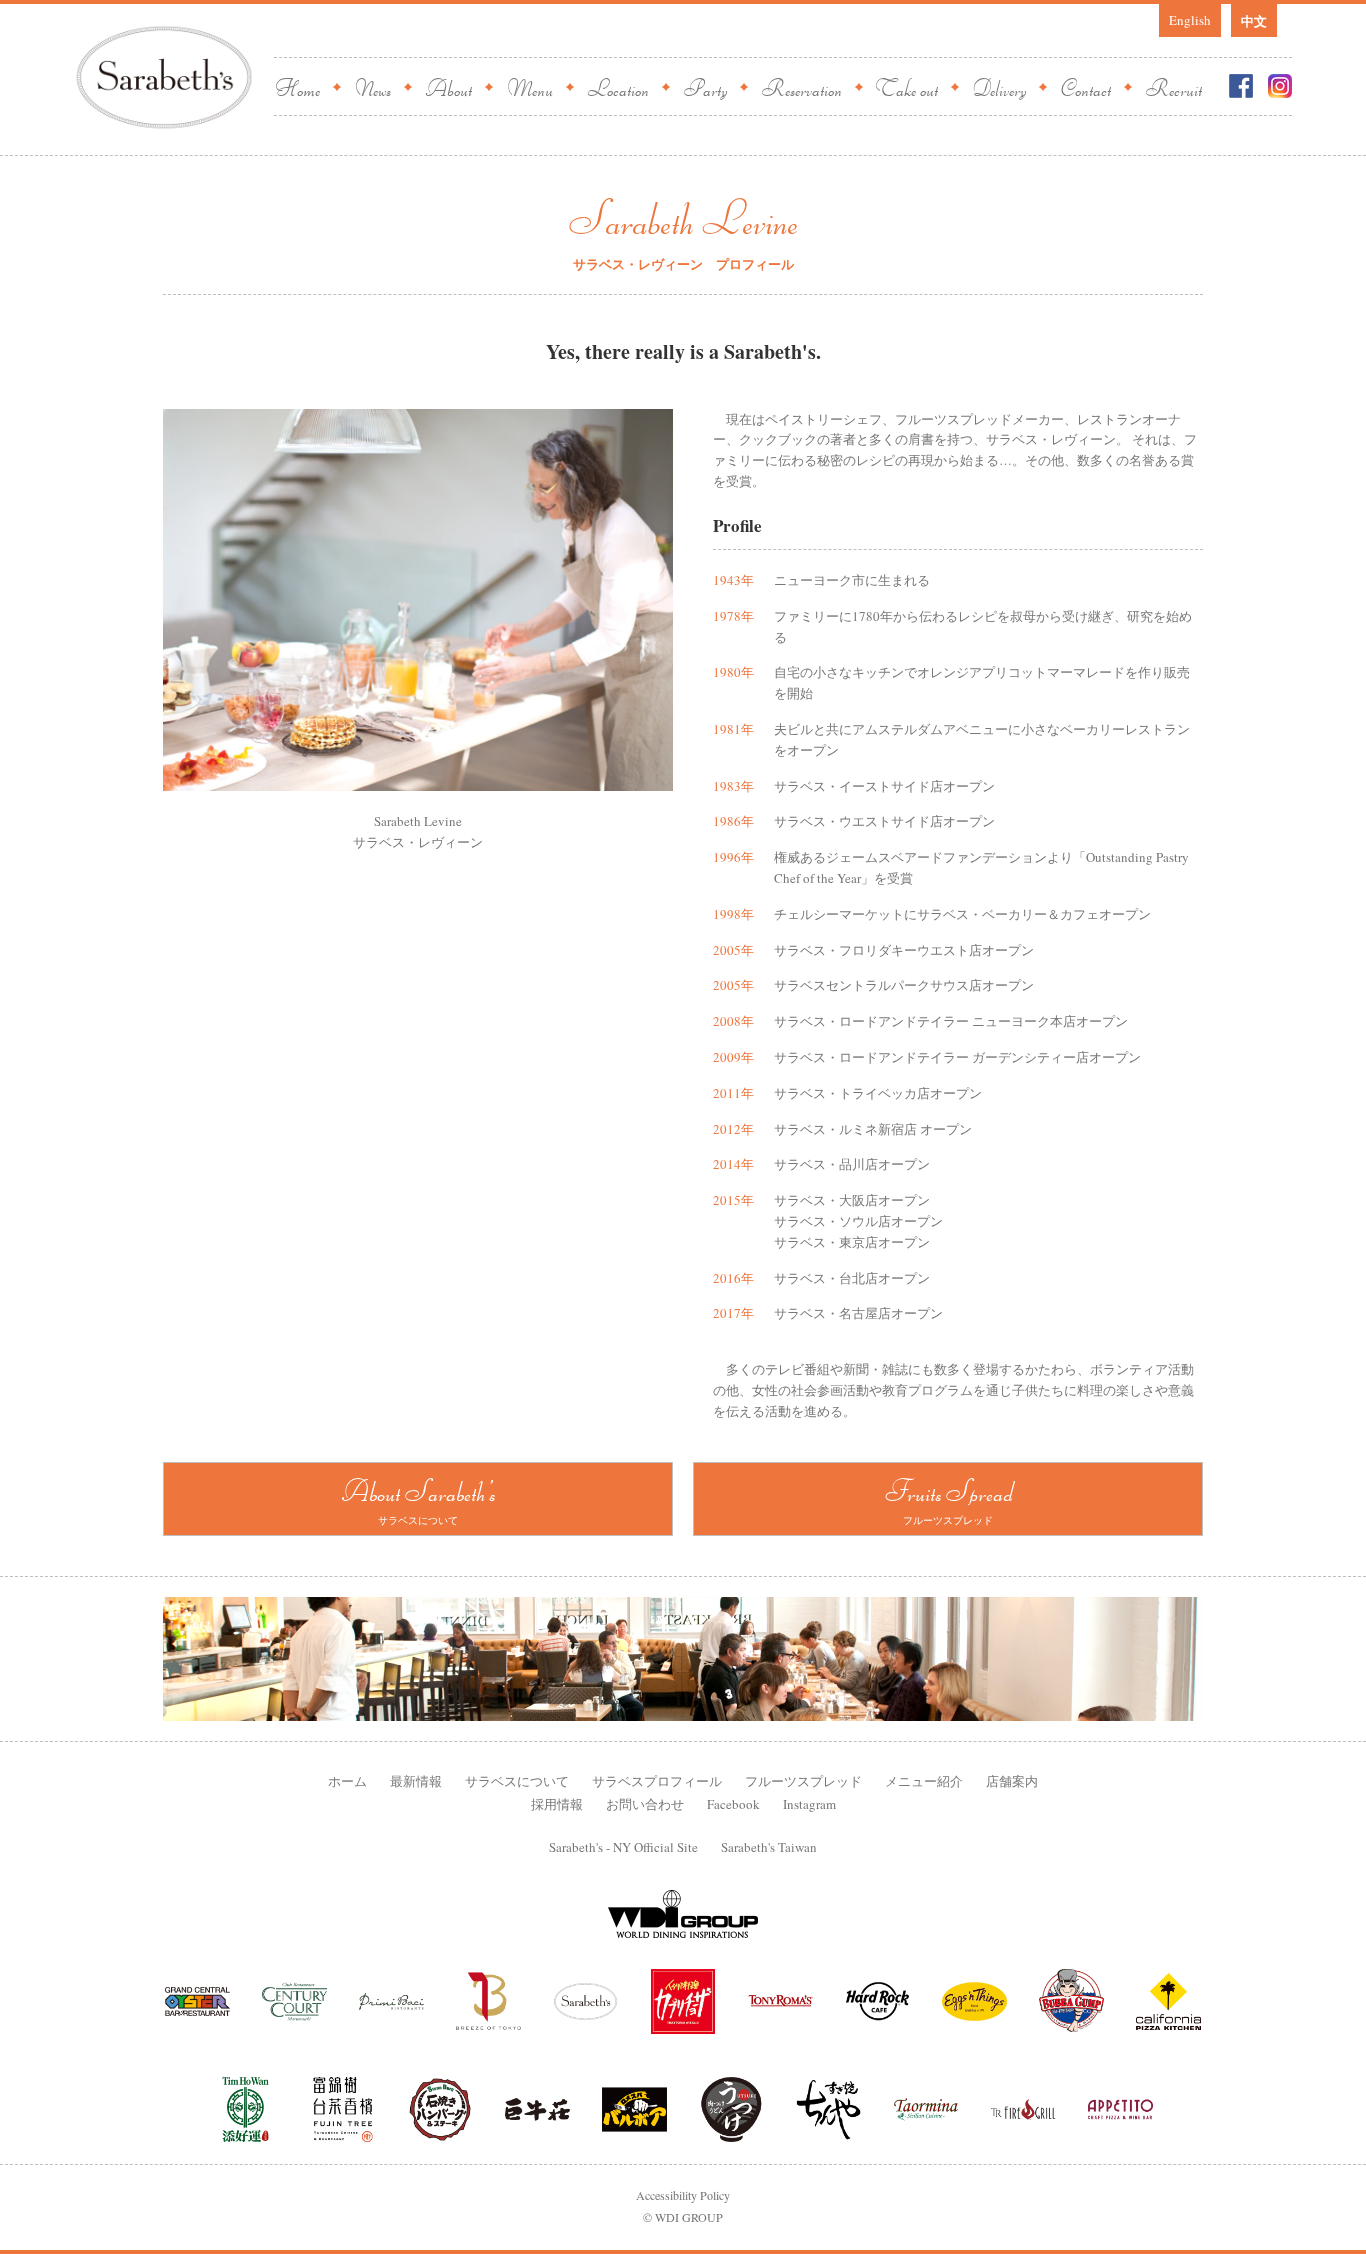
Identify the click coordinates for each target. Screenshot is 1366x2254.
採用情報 (557, 1804)
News (372, 87)
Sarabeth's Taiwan (769, 1847)
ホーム (347, 1781)
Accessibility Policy (683, 2195)
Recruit (1173, 87)
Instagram (809, 1804)
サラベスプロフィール (657, 1781)
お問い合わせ (645, 1804)
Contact (1085, 87)
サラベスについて (517, 1781)
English (1190, 20)
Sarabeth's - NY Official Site (623, 1847)
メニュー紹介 (924, 1781)
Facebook (733, 1804)
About (448, 87)
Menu (529, 87)
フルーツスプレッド (803, 1781)
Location (618, 87)
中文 (1254, 20)
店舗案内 (1012, 1781)
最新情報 (416, 1781)
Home (297, 87)
